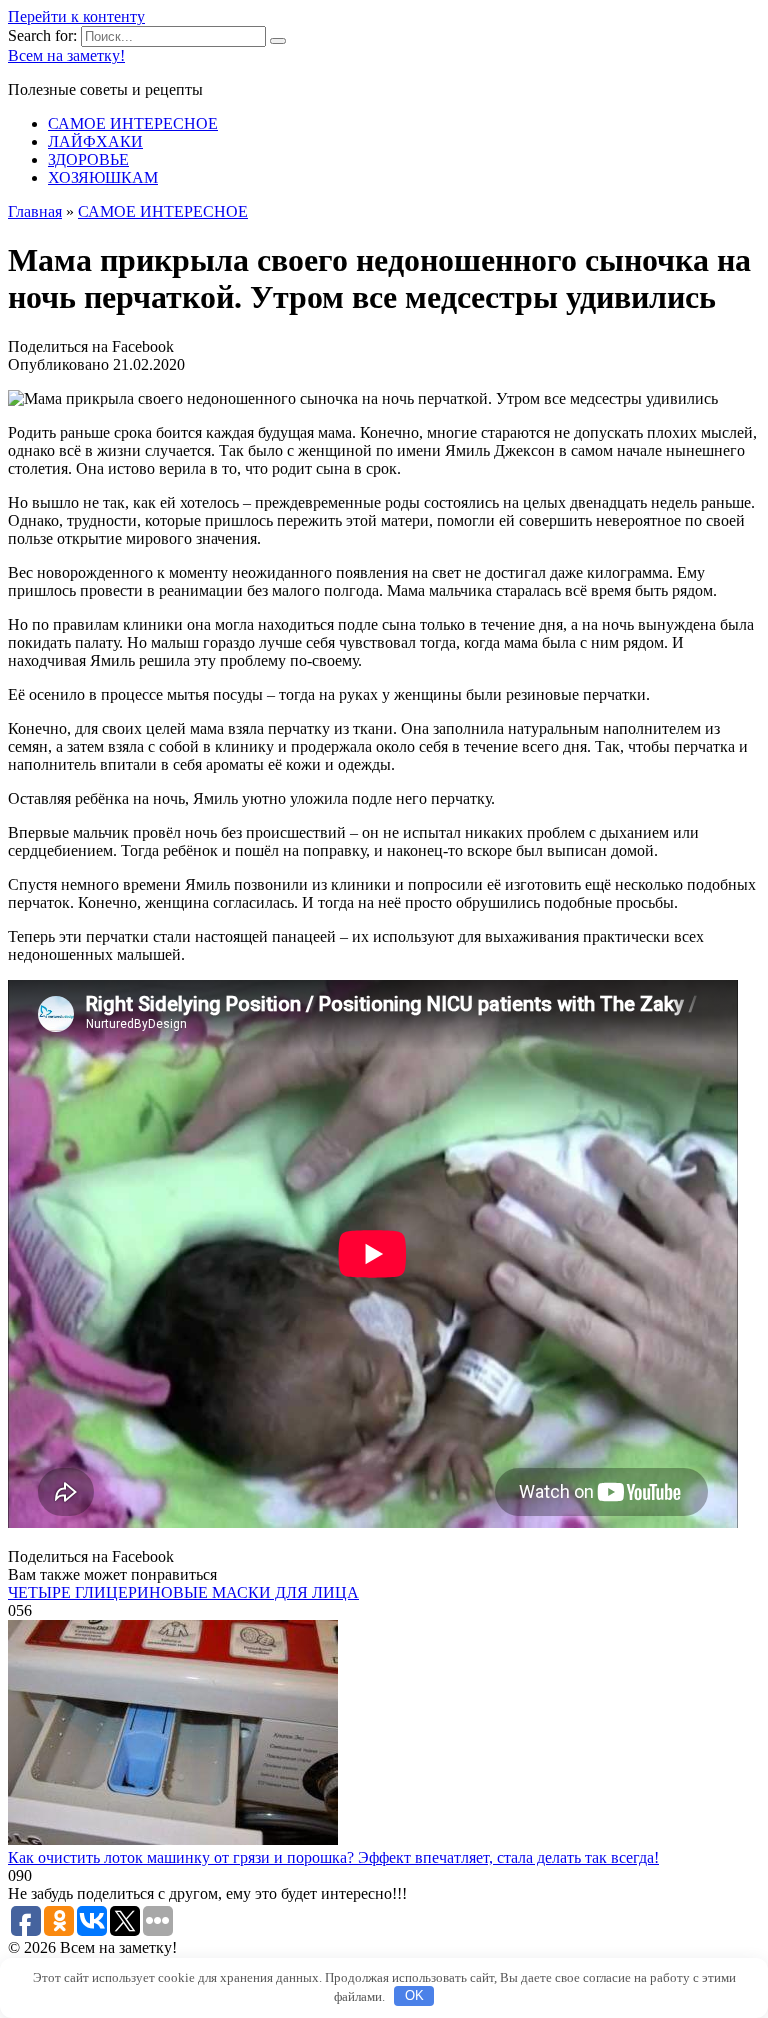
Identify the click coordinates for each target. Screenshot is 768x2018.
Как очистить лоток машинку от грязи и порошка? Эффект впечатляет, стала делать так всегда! (333, 1857)
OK (414, 1995)
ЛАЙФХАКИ (95, 141)
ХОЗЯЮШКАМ (103, 177)
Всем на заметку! (66, 55)
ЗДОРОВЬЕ (88, 159)
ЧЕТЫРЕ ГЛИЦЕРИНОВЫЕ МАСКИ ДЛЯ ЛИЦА (183, 1592)
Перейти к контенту (76, 16)
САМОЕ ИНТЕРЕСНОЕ (133, 123)
